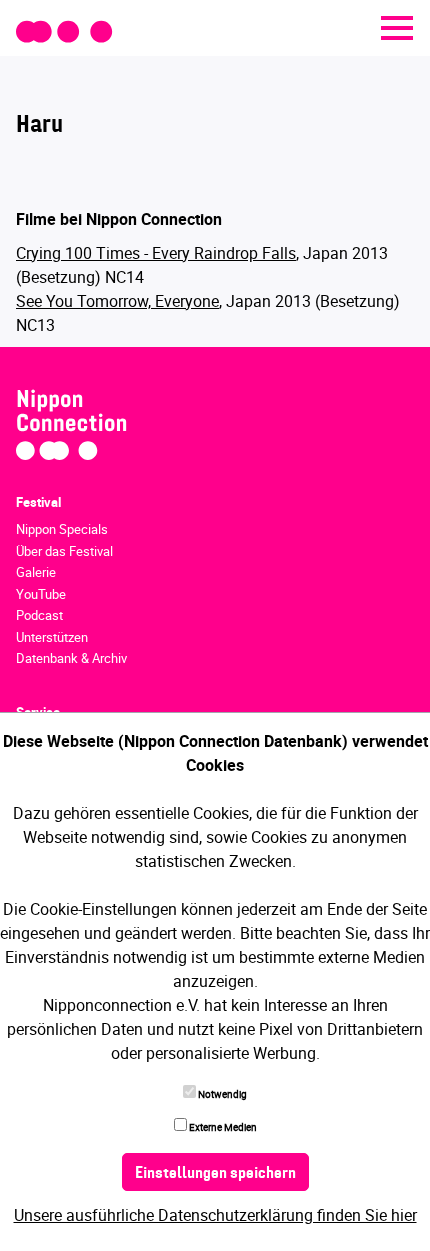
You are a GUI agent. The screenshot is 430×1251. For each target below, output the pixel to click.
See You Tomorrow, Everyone (117, 301)
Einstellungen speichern (215, 1174)
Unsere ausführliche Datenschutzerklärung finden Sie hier (215, 1215)
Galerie (36, 572)
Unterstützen (52, 637)
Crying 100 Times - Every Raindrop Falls (156, 253)
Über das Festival (64, 551)
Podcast (39, 615)
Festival (38, 502)
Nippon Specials (62, 529)
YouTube (41, 594)
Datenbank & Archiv (71, 658)
